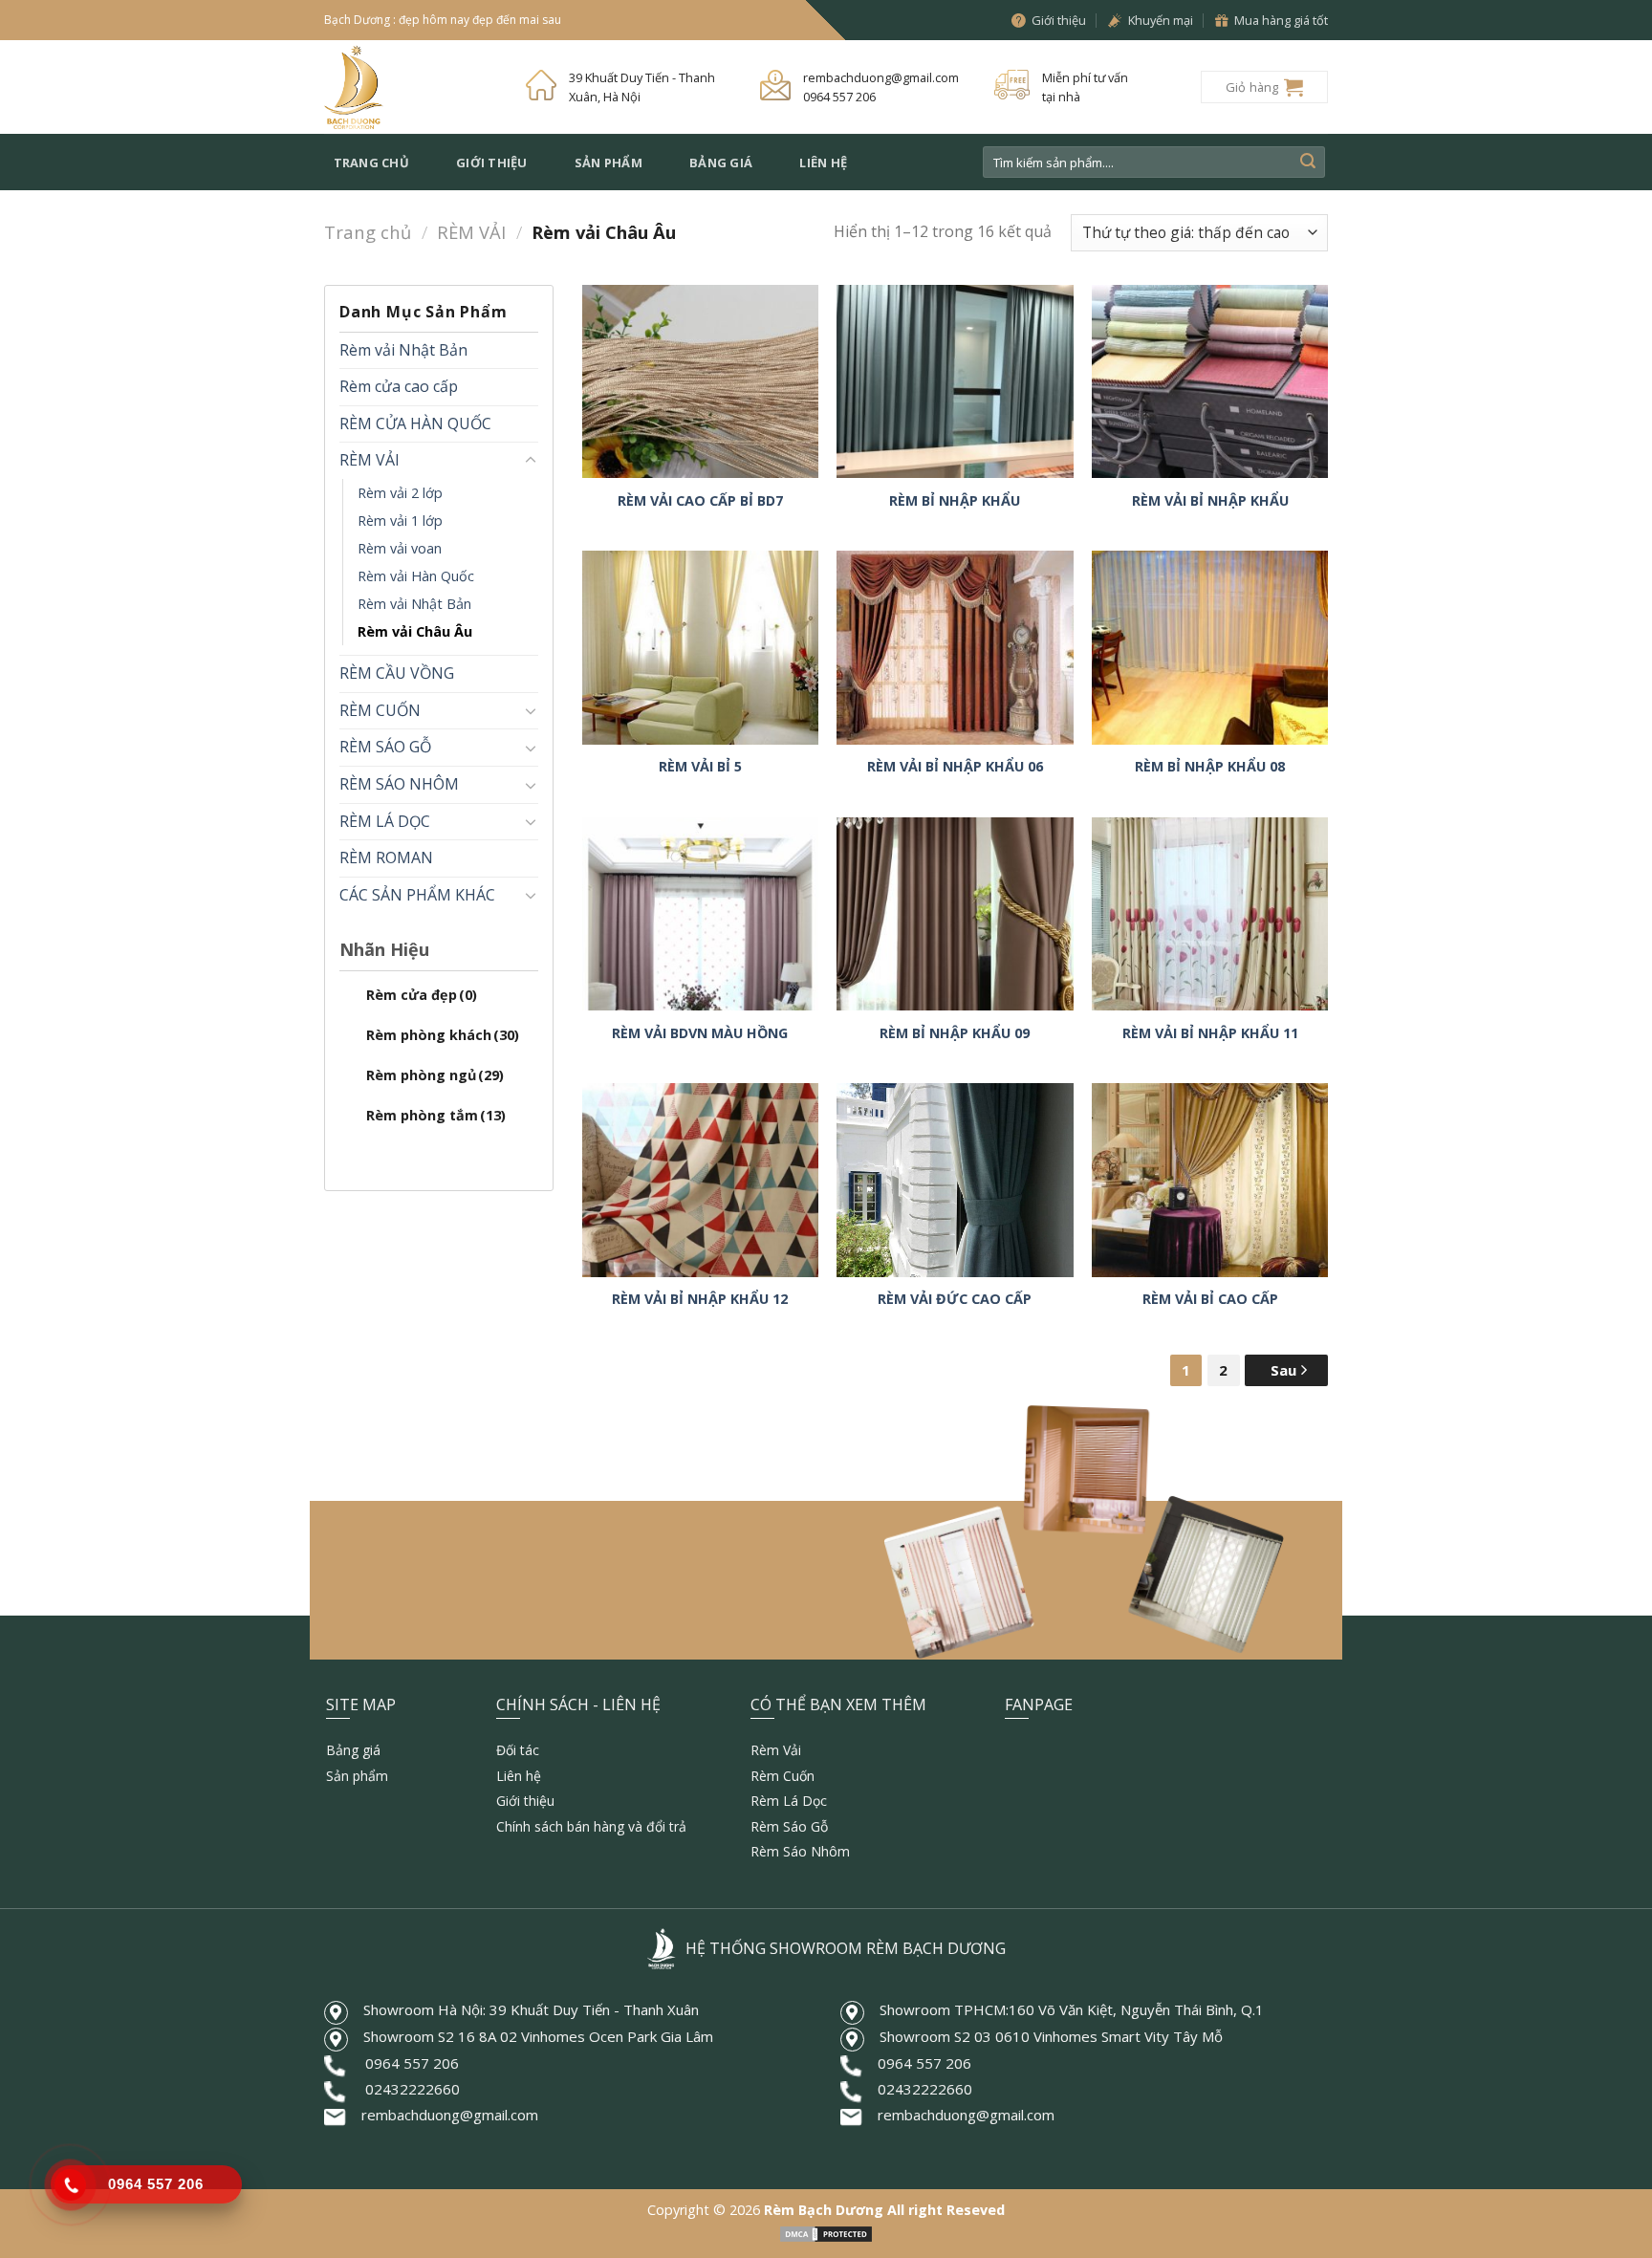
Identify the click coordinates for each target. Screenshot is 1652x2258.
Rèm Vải (776, 1750)
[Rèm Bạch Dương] (411, 87)
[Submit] (1308, 163)
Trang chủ (371, 163)
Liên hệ (823, 163)
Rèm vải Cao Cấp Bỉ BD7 (700, 501)
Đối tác (518, 1750)
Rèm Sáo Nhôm (800, 1851)
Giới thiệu (492, 163)
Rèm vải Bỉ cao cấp (1210, 1299)
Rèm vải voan (400, 548)
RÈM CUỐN (380, 710)
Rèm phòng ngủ (435, 1075)
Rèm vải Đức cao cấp (955, 1299)
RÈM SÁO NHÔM (399, 784)
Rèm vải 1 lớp (400, 521)
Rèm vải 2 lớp (400, 493)
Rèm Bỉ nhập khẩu (955, 501)
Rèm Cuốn (783, 1776)
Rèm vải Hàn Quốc (416, 576)
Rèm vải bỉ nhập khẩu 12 (700, 1299)
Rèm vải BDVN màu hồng (700, 1033)
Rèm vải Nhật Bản (403, 350)
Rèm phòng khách (443, 1035)
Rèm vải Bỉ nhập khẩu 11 (1210, 1033)
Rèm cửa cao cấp (399, 386)
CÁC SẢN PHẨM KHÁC (417, 895)
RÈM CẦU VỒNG (397, 673)
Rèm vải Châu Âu (415, 631)
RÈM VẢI (471, 232)
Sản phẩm (609, 163)
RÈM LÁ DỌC (385, 821)
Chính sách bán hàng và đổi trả (591, 1826)
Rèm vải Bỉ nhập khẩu (1210, 501)
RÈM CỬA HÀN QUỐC (415, 423)
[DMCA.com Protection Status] (826, 2233)
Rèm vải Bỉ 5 (700, 767)
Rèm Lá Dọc (789, 1801)
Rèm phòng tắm (436, 1115)
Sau (1285, 1370)
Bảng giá (721, 163)
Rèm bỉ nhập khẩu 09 (955, 1033)
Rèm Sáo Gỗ (789, 1826)
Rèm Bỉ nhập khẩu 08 (1210, 767)
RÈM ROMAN (386, 858)
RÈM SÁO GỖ (385, 747)
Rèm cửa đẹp (422, 995)
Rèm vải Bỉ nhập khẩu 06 (955, 767)
